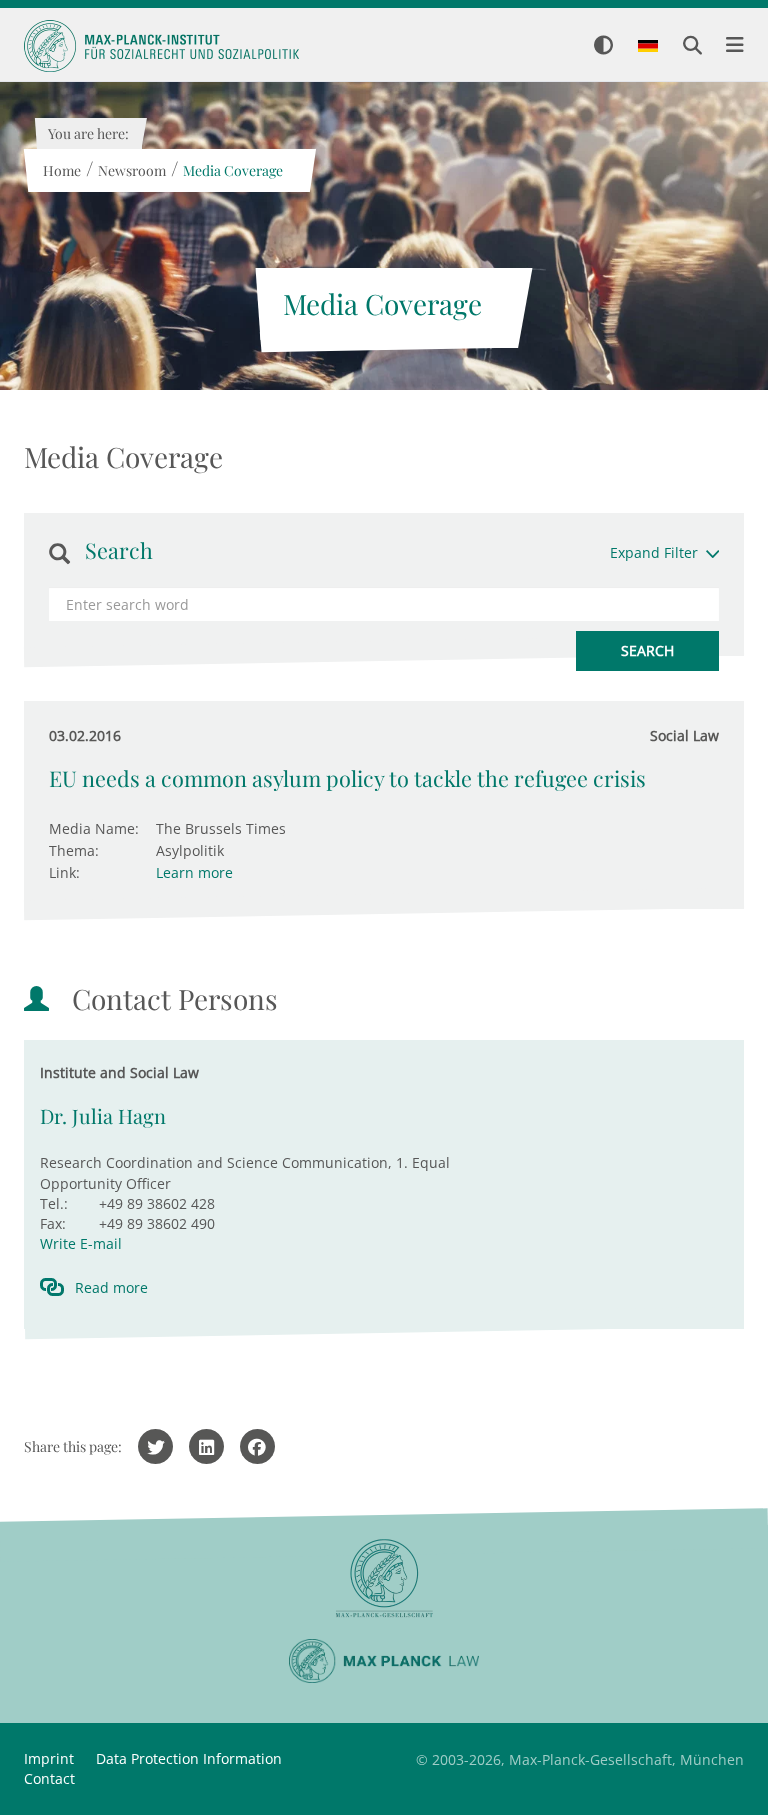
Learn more (194, 872)
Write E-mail (81, 1243)
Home (61, 170)
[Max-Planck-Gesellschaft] (384, 1578)
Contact (49, 1778)
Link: (64, 872)
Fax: (53, 1223)
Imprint (49, 1758)
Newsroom (131, 170)
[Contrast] (603, 46)
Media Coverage (232, 170)
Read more (111, 1287)
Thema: (74, 850)
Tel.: (54, 1203)
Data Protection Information (189, 1758)
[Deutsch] (648, 47)
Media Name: (94, 828)
